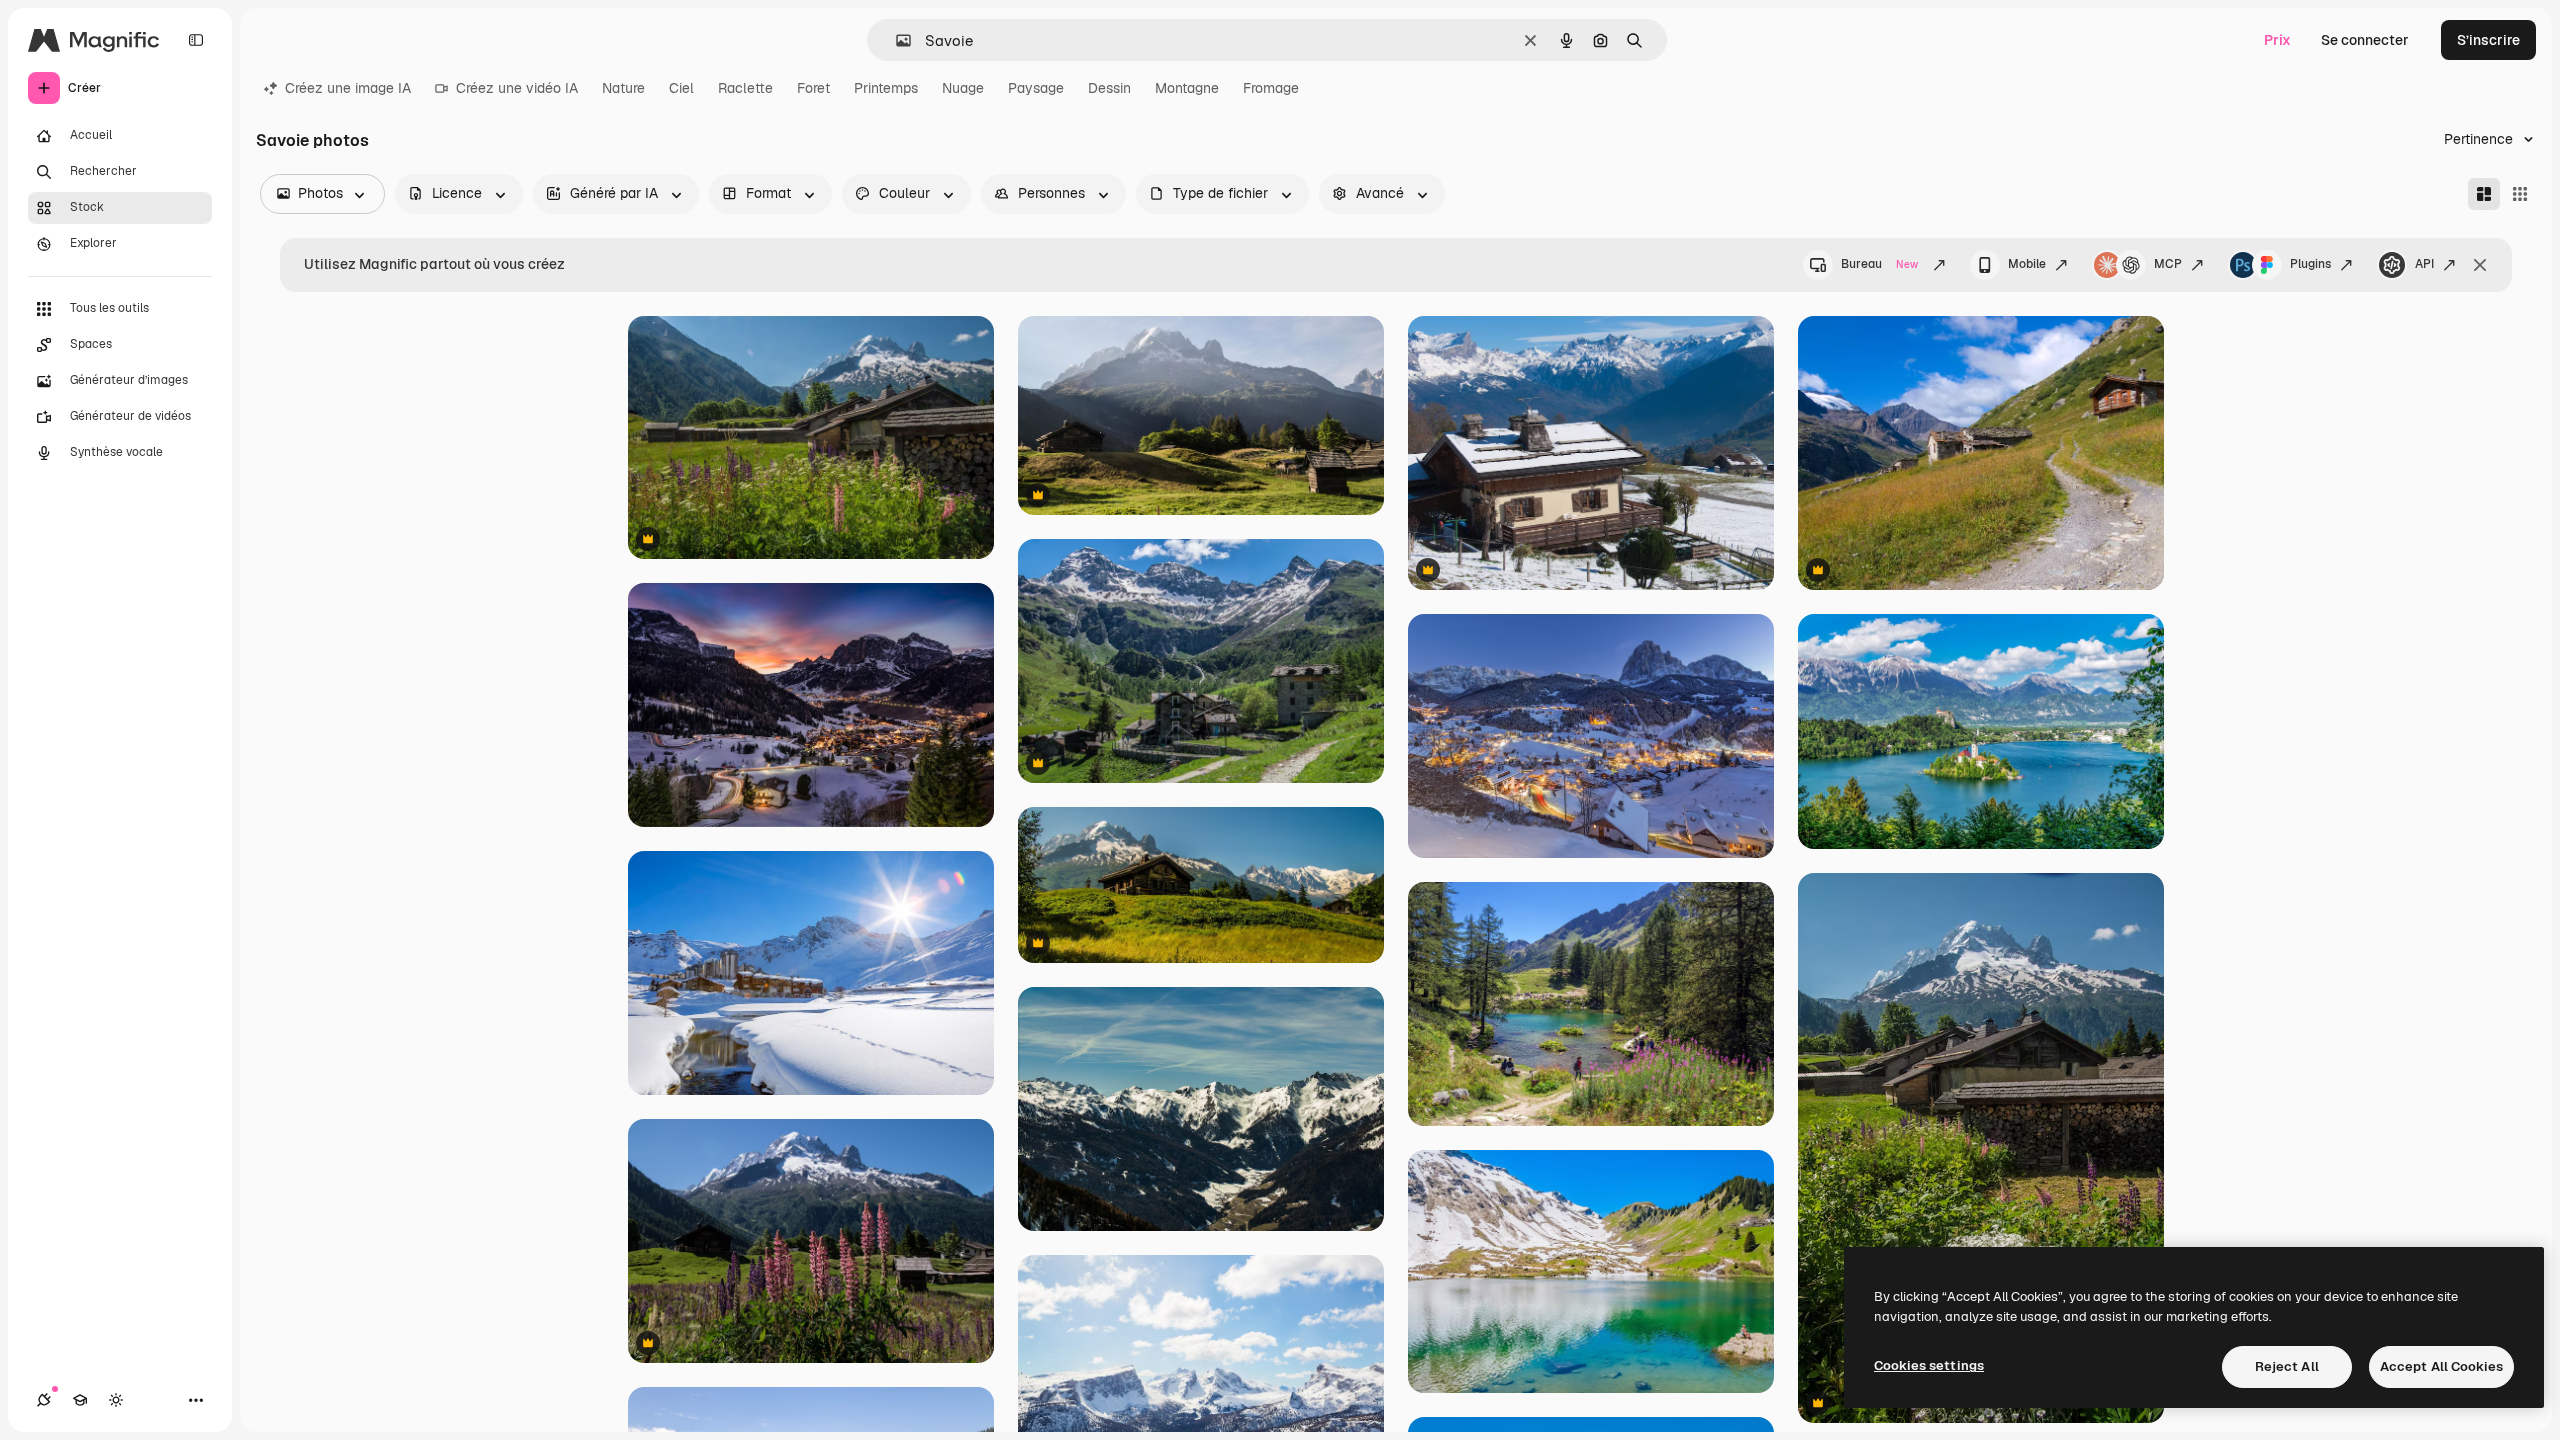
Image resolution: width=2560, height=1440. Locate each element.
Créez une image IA (348, 88)
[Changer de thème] (116, 1400)
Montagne (1187, 88)
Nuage (963, 88)
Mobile (2027, 264)
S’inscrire (2488, 40)
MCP (2168, 264)
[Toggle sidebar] (196, 40)
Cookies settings (1929, 1365)
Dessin (1109, 88)
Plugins (2310, 264)
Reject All (2287, 1366)
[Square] (2520, 194)
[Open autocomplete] (895, 40)
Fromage (1271, 88)
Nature (623, 88)
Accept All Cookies (2441, 1366)
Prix (2277, 40)
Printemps (886, 88)
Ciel (681, 88)
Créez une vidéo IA (517, 88)
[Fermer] (2480, 265)
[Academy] (80, 1400)
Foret (813, 88)
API (2424, 264)
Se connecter (2365, 40)
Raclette (745, 88)
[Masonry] (2484, 194)
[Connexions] (44, 1400)
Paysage (1036, 88)
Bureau (1879, 264)
